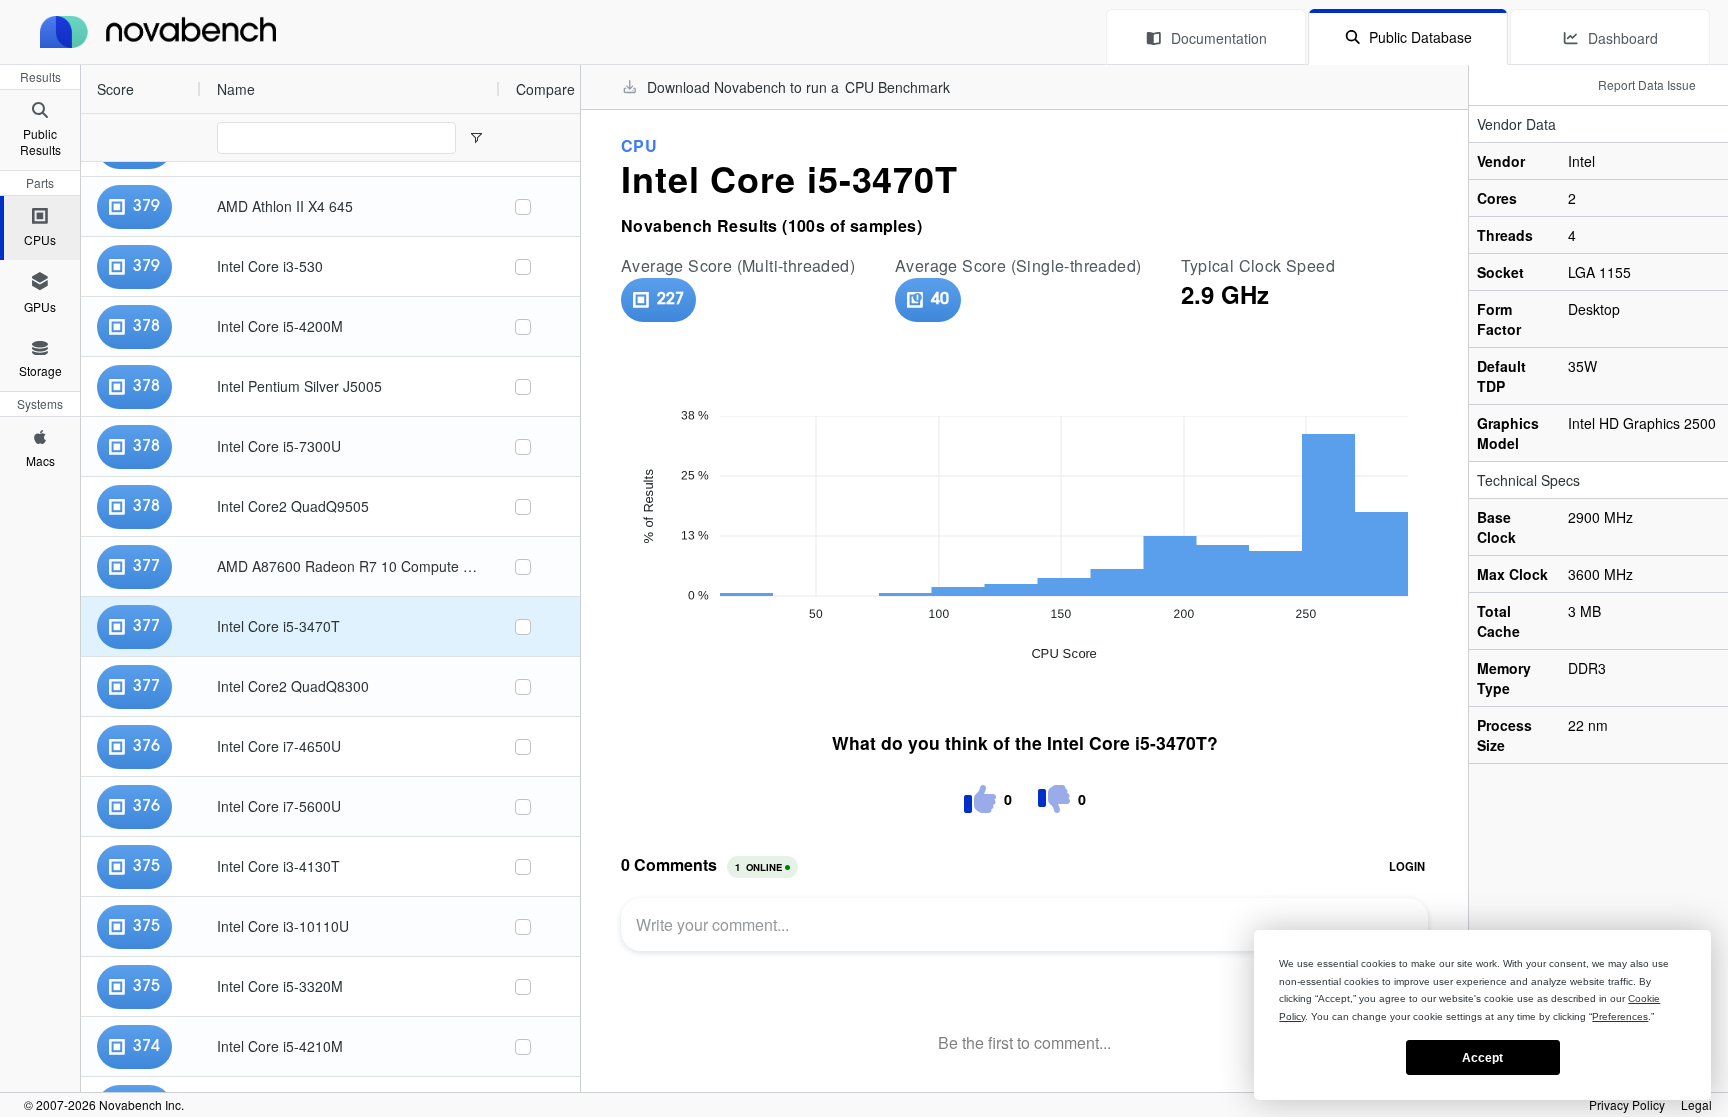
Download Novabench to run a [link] (798, 87)
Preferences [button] (1620, 1016)
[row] (290, 89)
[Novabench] (158, 32)
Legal (1696, 1105)
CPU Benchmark (897, 87)
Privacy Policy (1627, 1105)
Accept (1482, 1058)
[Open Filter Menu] (476, 138)
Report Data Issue (1647, 84)
